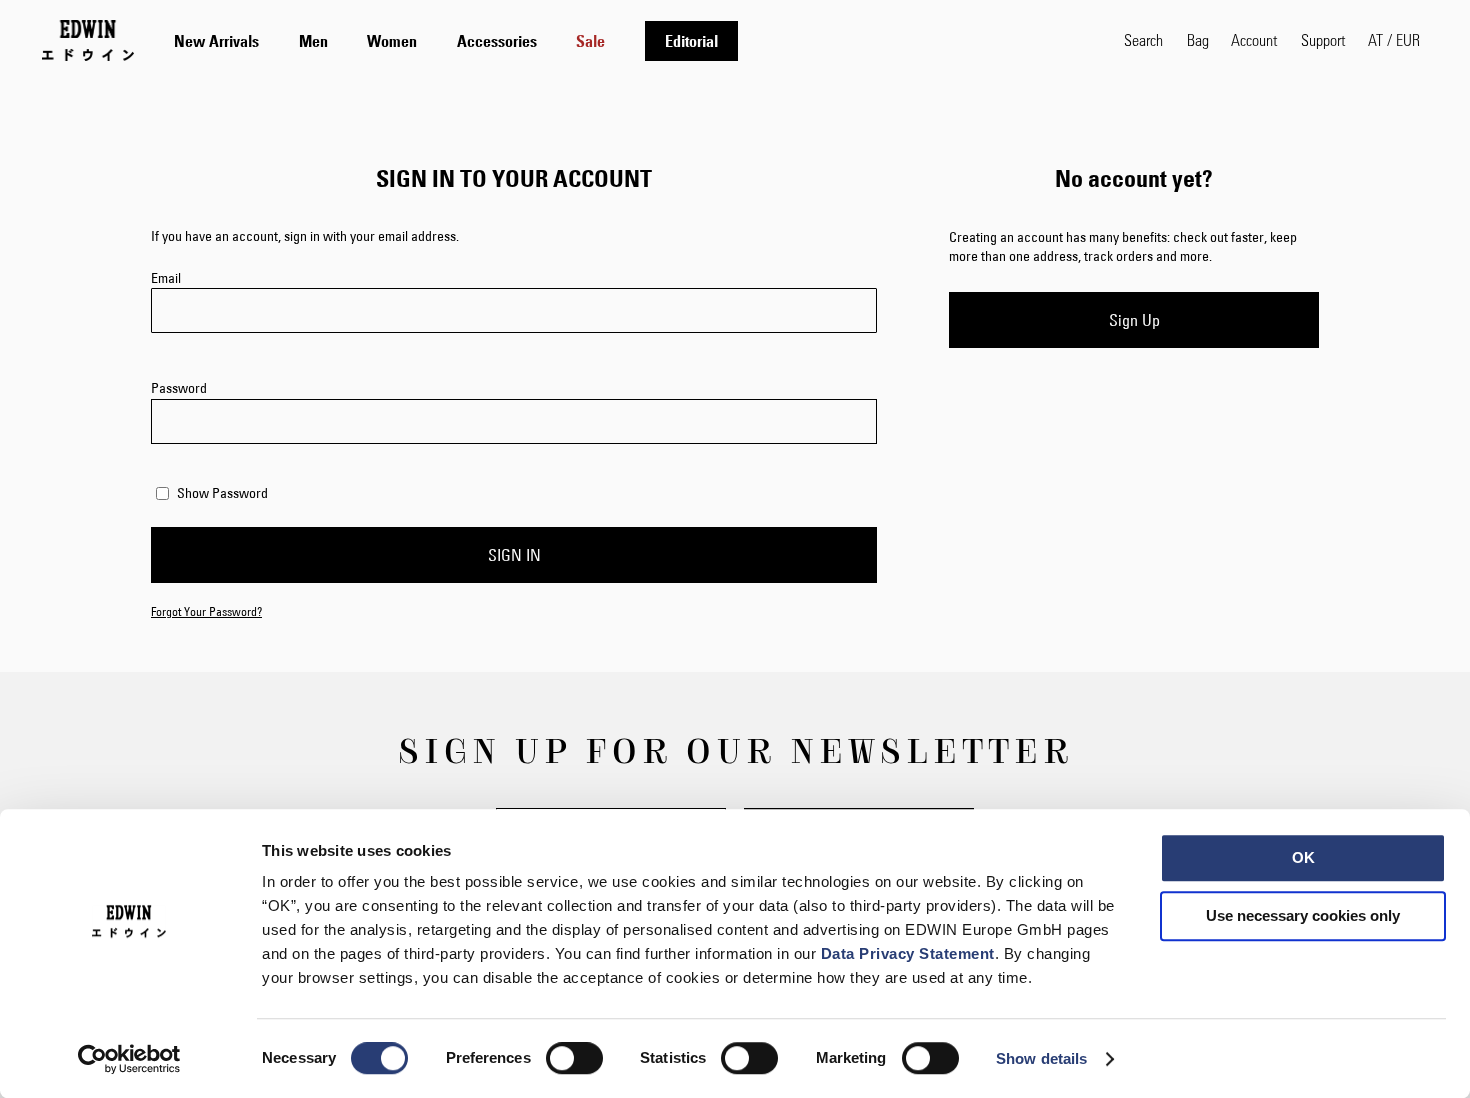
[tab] (629, 40)
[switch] (574, 1060)
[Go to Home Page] (88, 40)
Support (1323, 39)
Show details (1041, 1058)
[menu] (456, 40)
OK (1303, 857)
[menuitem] (216, 41)
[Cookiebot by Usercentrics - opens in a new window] (129, 1059)
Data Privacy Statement (908, 953)
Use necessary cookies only (1303, 915)
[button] (1394, 40)
